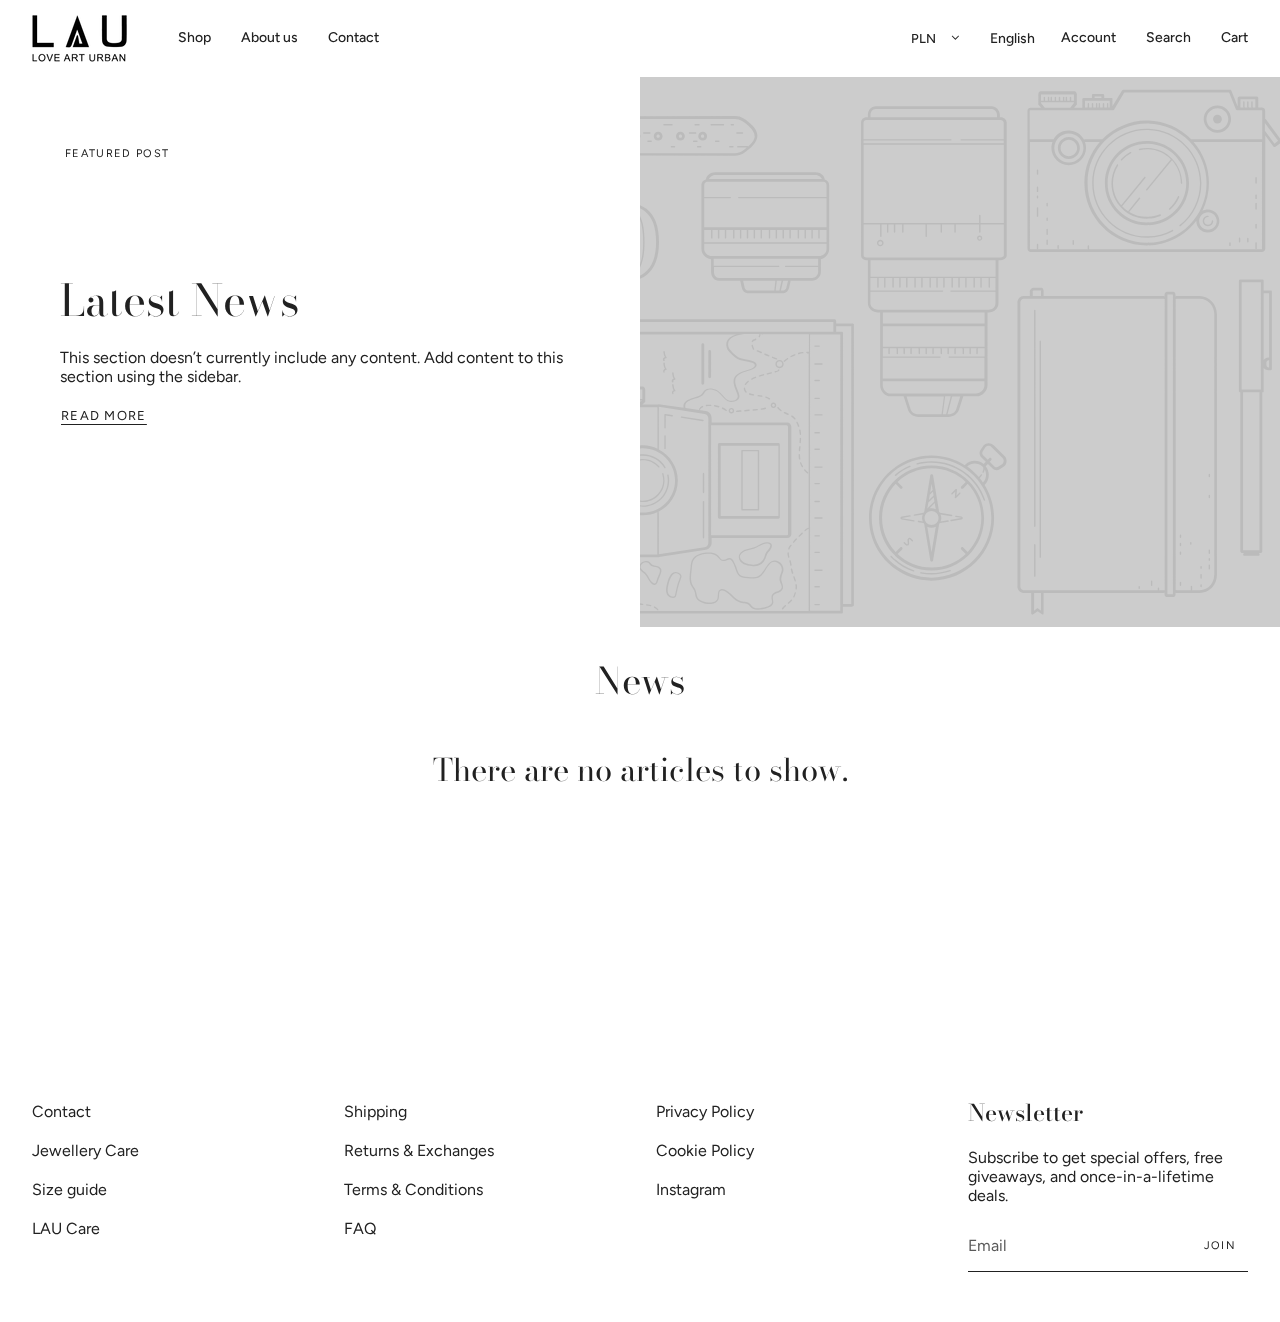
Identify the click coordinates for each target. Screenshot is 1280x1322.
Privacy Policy (705, 1111)
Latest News (179, 300)
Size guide (69, 1189)
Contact (61, 1111)
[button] (194, 38)
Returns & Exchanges (419, 1150)
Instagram (691, 1189)
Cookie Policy (705, 1150)
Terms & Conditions (413, 1189)
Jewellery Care (85, 1150)
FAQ (360, 1228)
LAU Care (66, 1228)
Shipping (375, 1111)
